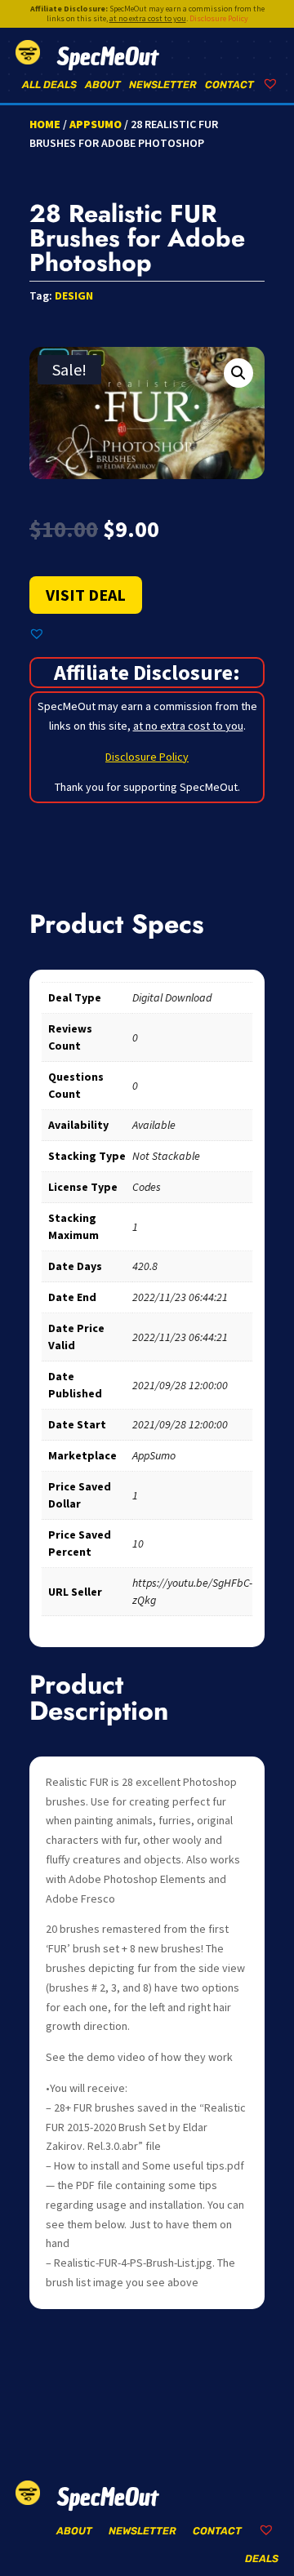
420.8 (145, 1266)
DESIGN (74, 295)
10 (138, 1543)
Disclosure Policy (219, 18)
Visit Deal (86, 595)
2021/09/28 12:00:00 (180, 1385)
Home (45, 124)
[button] (238, 373)
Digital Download (172, 997)
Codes (147, 1187)
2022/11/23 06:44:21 (180, 1297)
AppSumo (96, 124)
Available (154, 1125)
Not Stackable (166, 1156)
